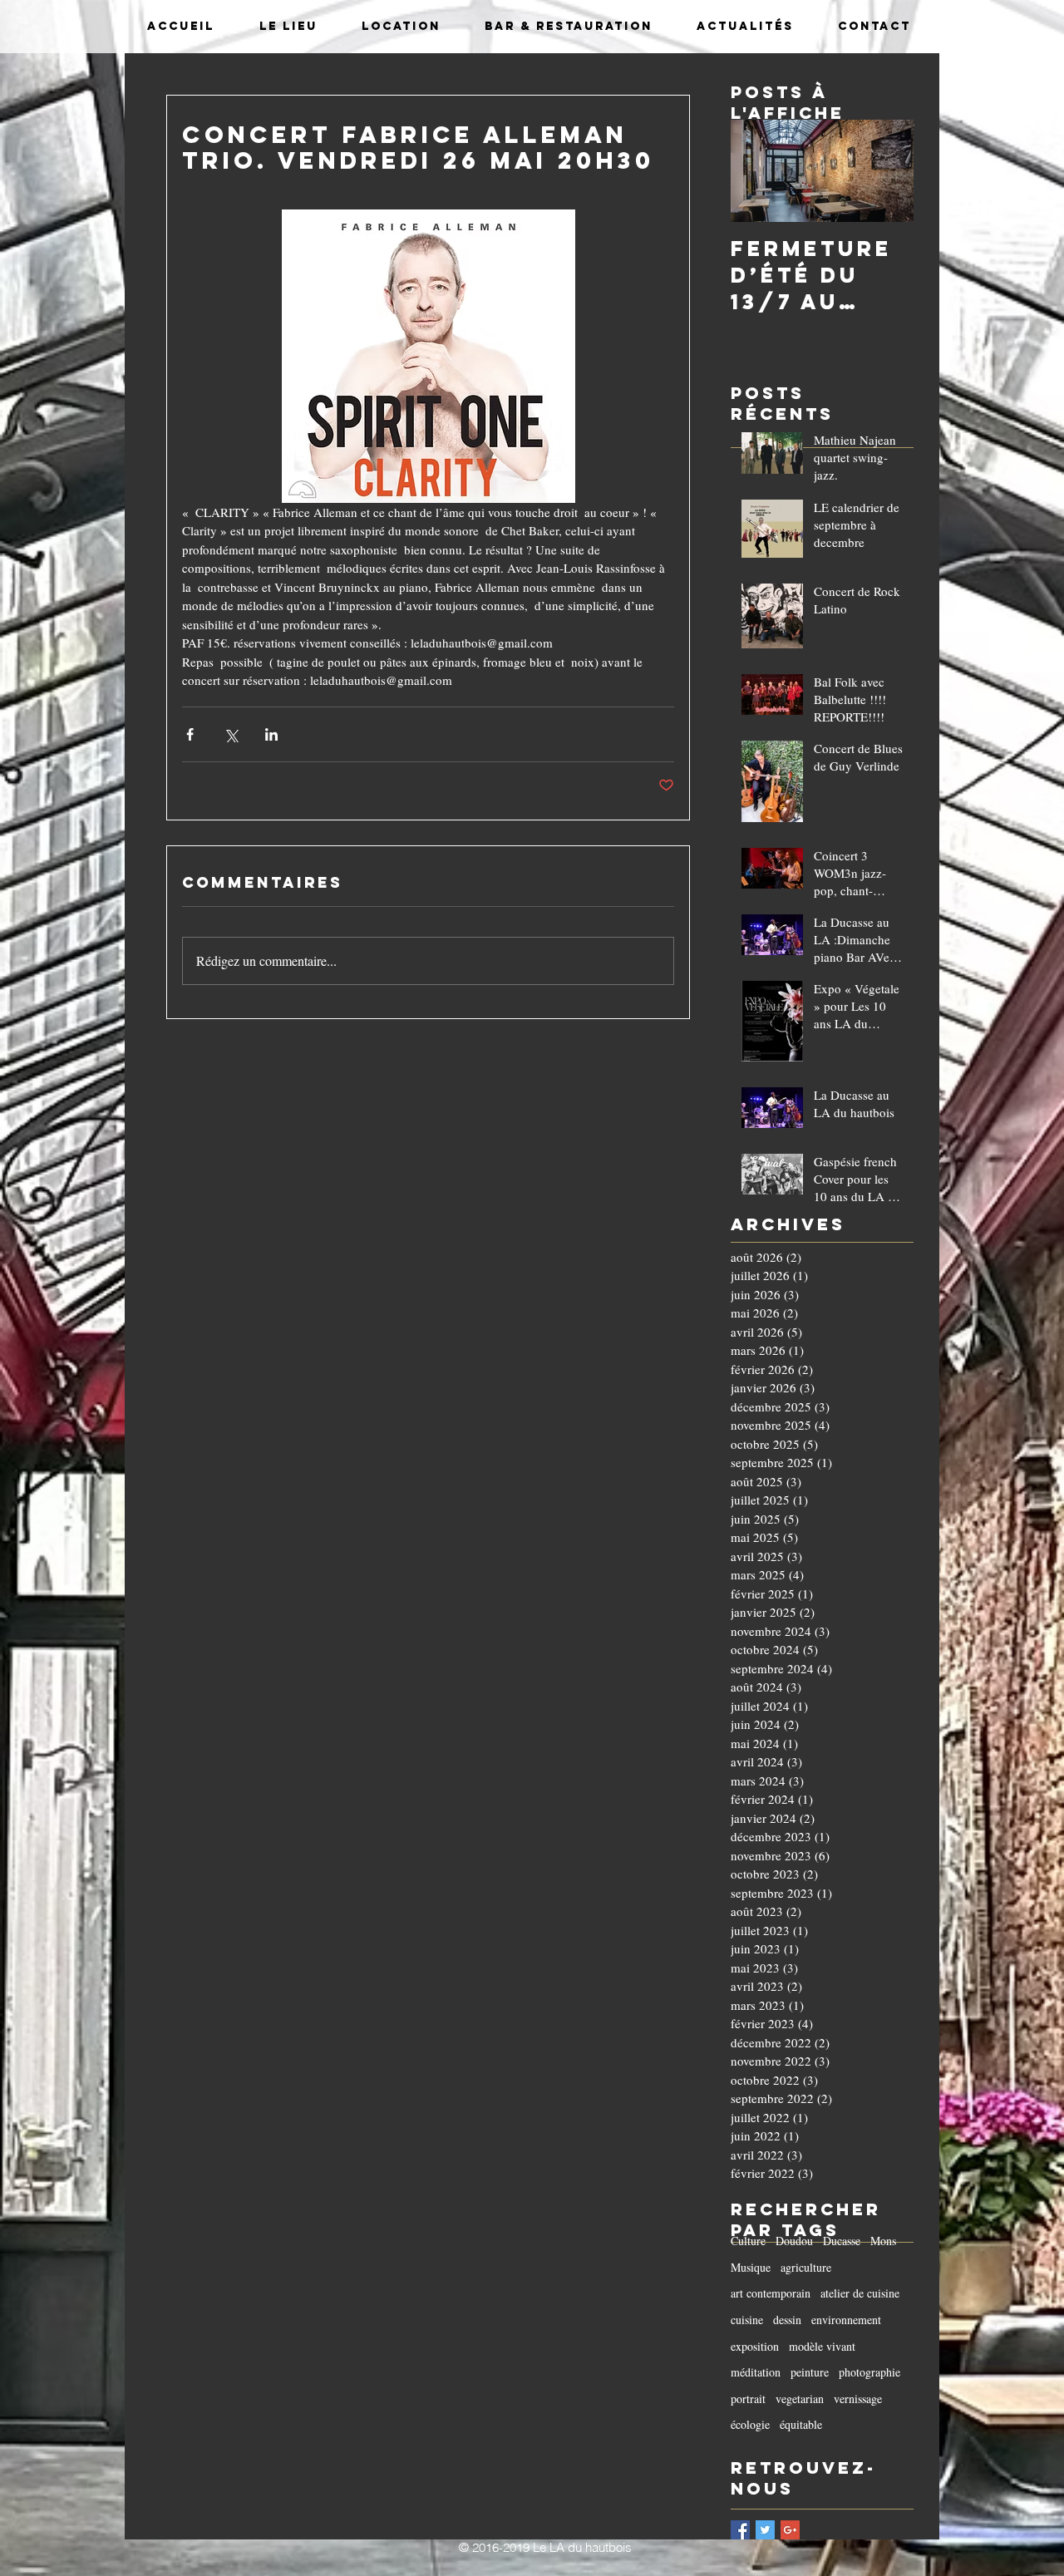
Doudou (794, 2241)
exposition (755, 2346)
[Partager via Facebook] (190, 734)
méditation (756, 2372)
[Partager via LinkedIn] (271, 734)
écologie (750, 2424)
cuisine (747, 2320)
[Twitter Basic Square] (765, 2530)
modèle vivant (822, 2346)
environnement (846, 2320)
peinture (810, 2372)
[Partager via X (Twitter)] (231, 734)
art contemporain (771, 2293)
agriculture (806, 2267)
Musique (751, 2267)
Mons (883, 2241)
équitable (801, 2424)
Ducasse (842, 2241)
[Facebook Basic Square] (740, 2530)
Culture (748, 2241)
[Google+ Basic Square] (790, 2530)
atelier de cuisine (860, 2293)
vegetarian (800, 2399)
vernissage (858, 2399)
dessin (787, 2320)
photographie (869, 2372)
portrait (748, 2399)
